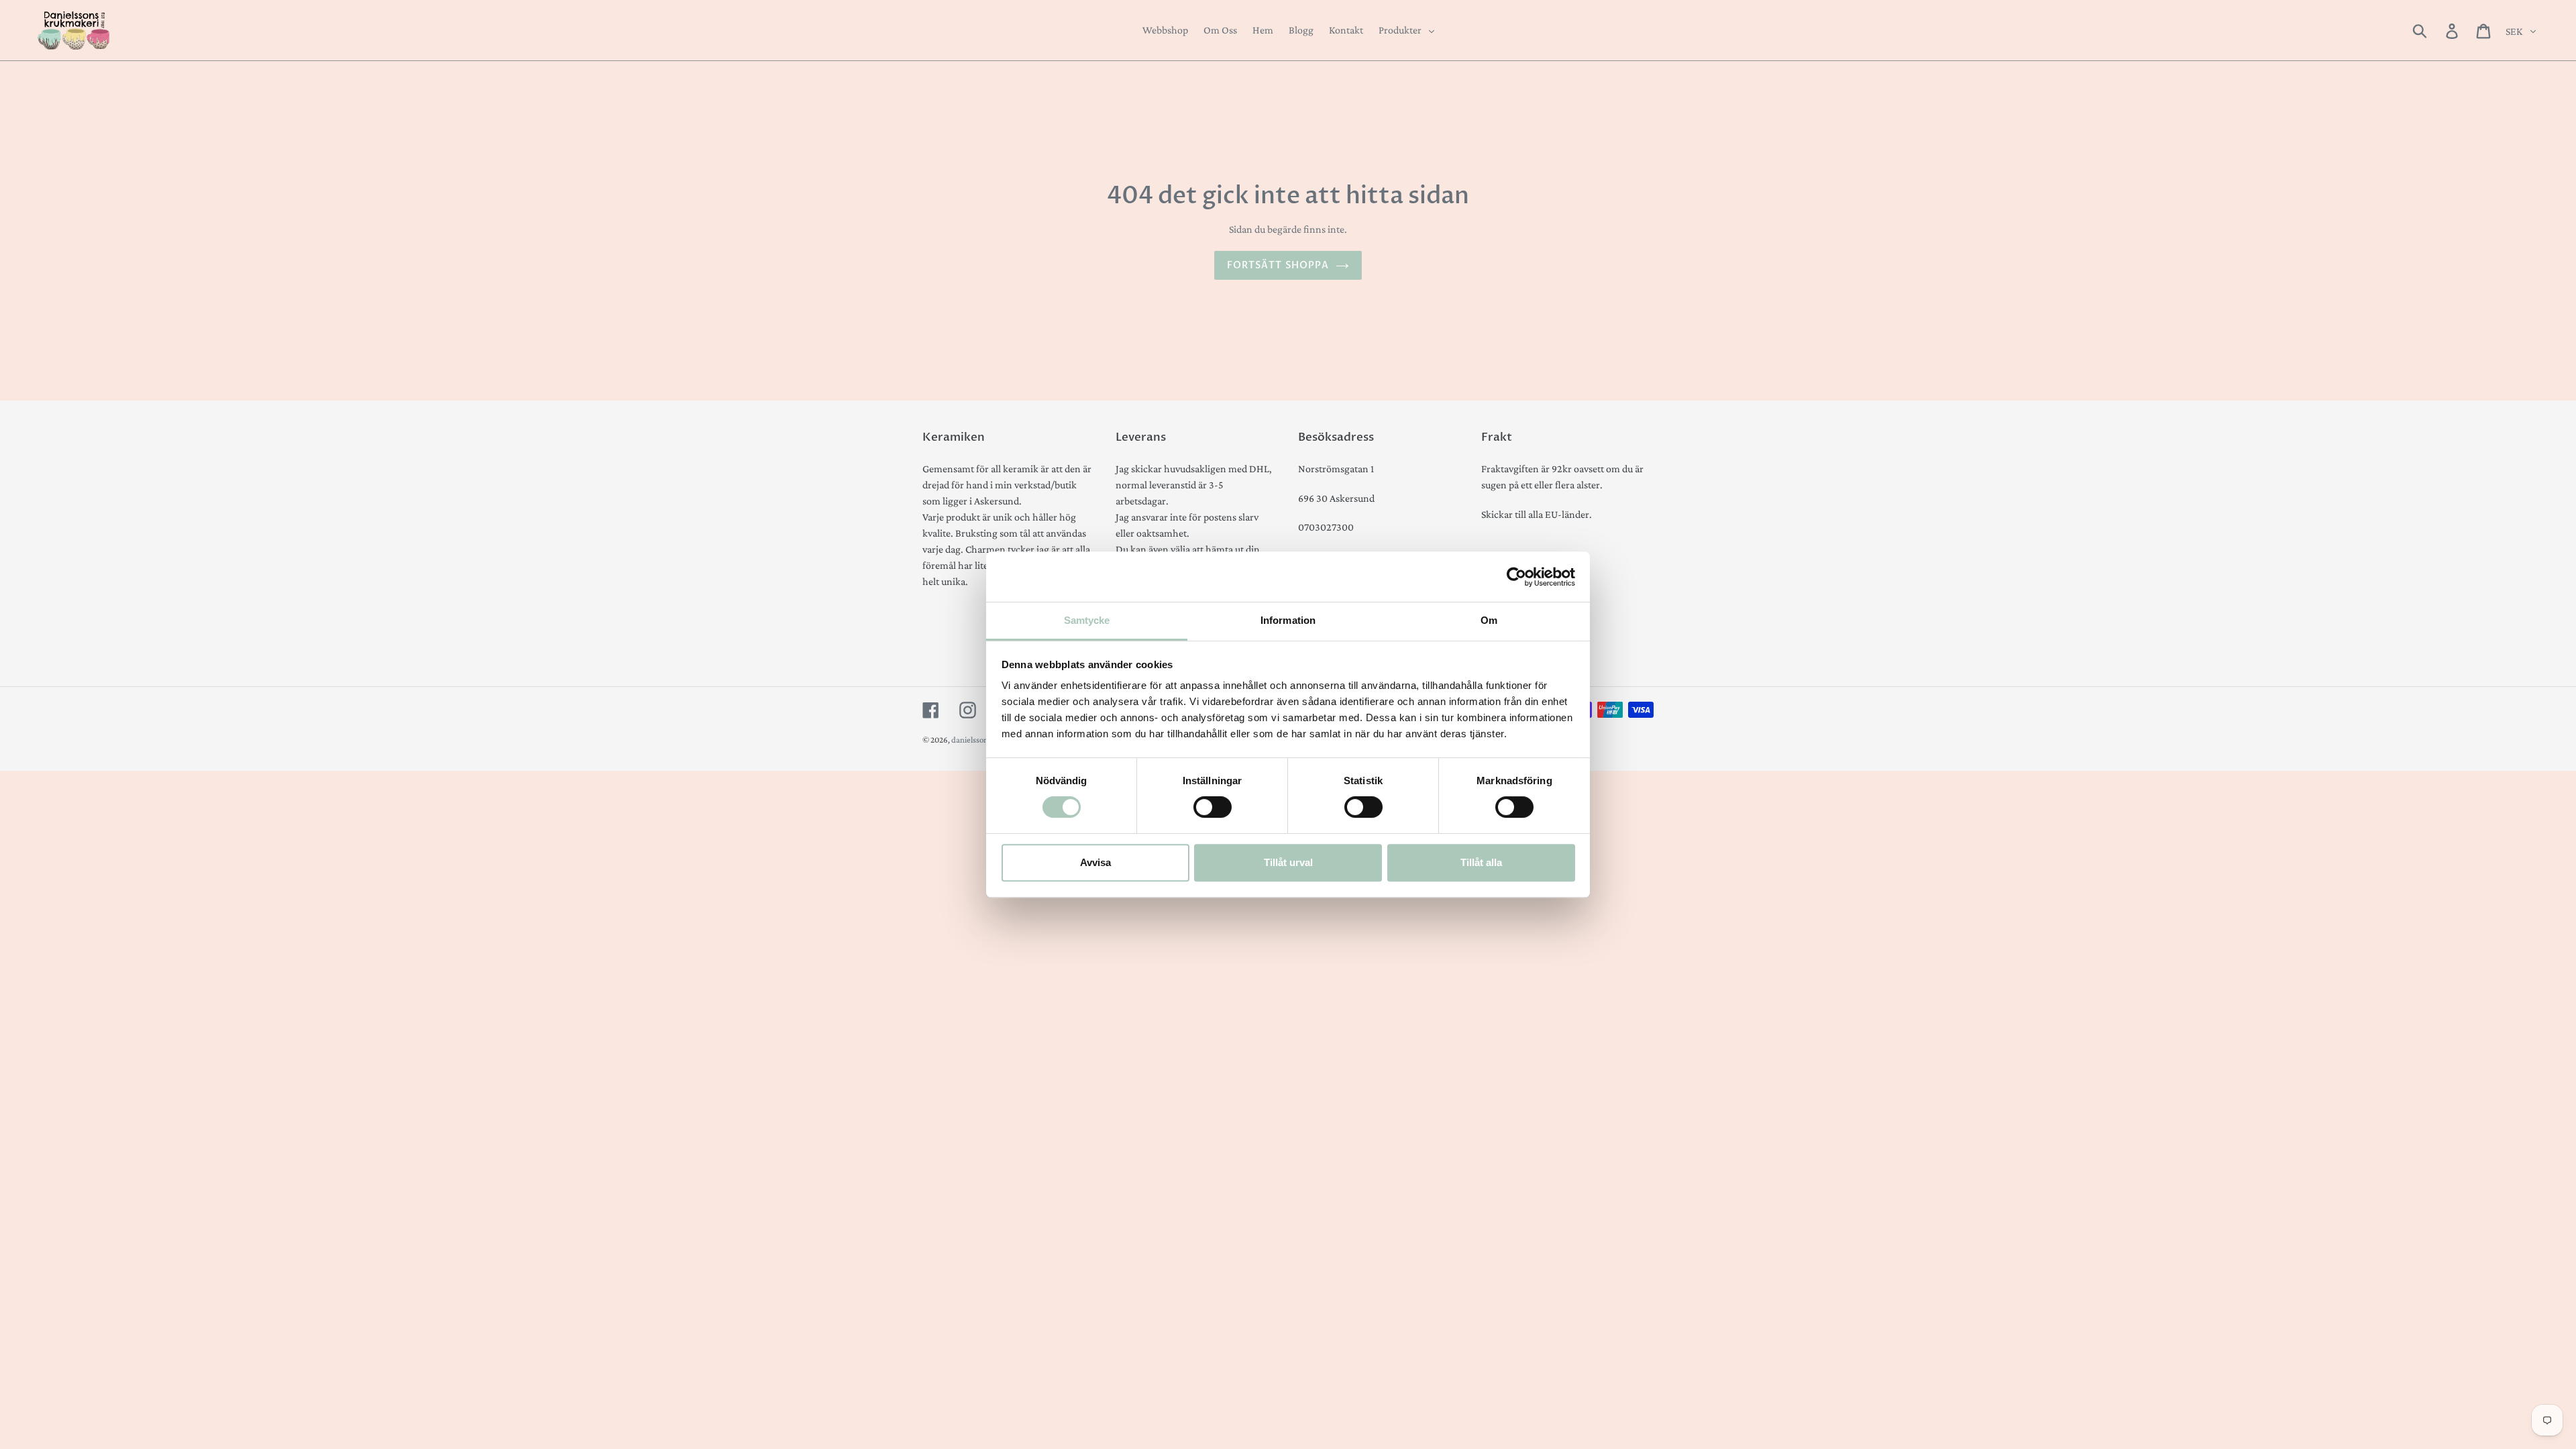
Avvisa (1095, 862)
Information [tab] (1288, 620)
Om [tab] (1489, 620)
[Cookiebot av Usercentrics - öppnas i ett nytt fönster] (1516, 577)
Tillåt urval (1288, 862)
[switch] (1213, 807)
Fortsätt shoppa (1278, 265)
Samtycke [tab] (1087, 620)
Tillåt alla (1481, 862)
